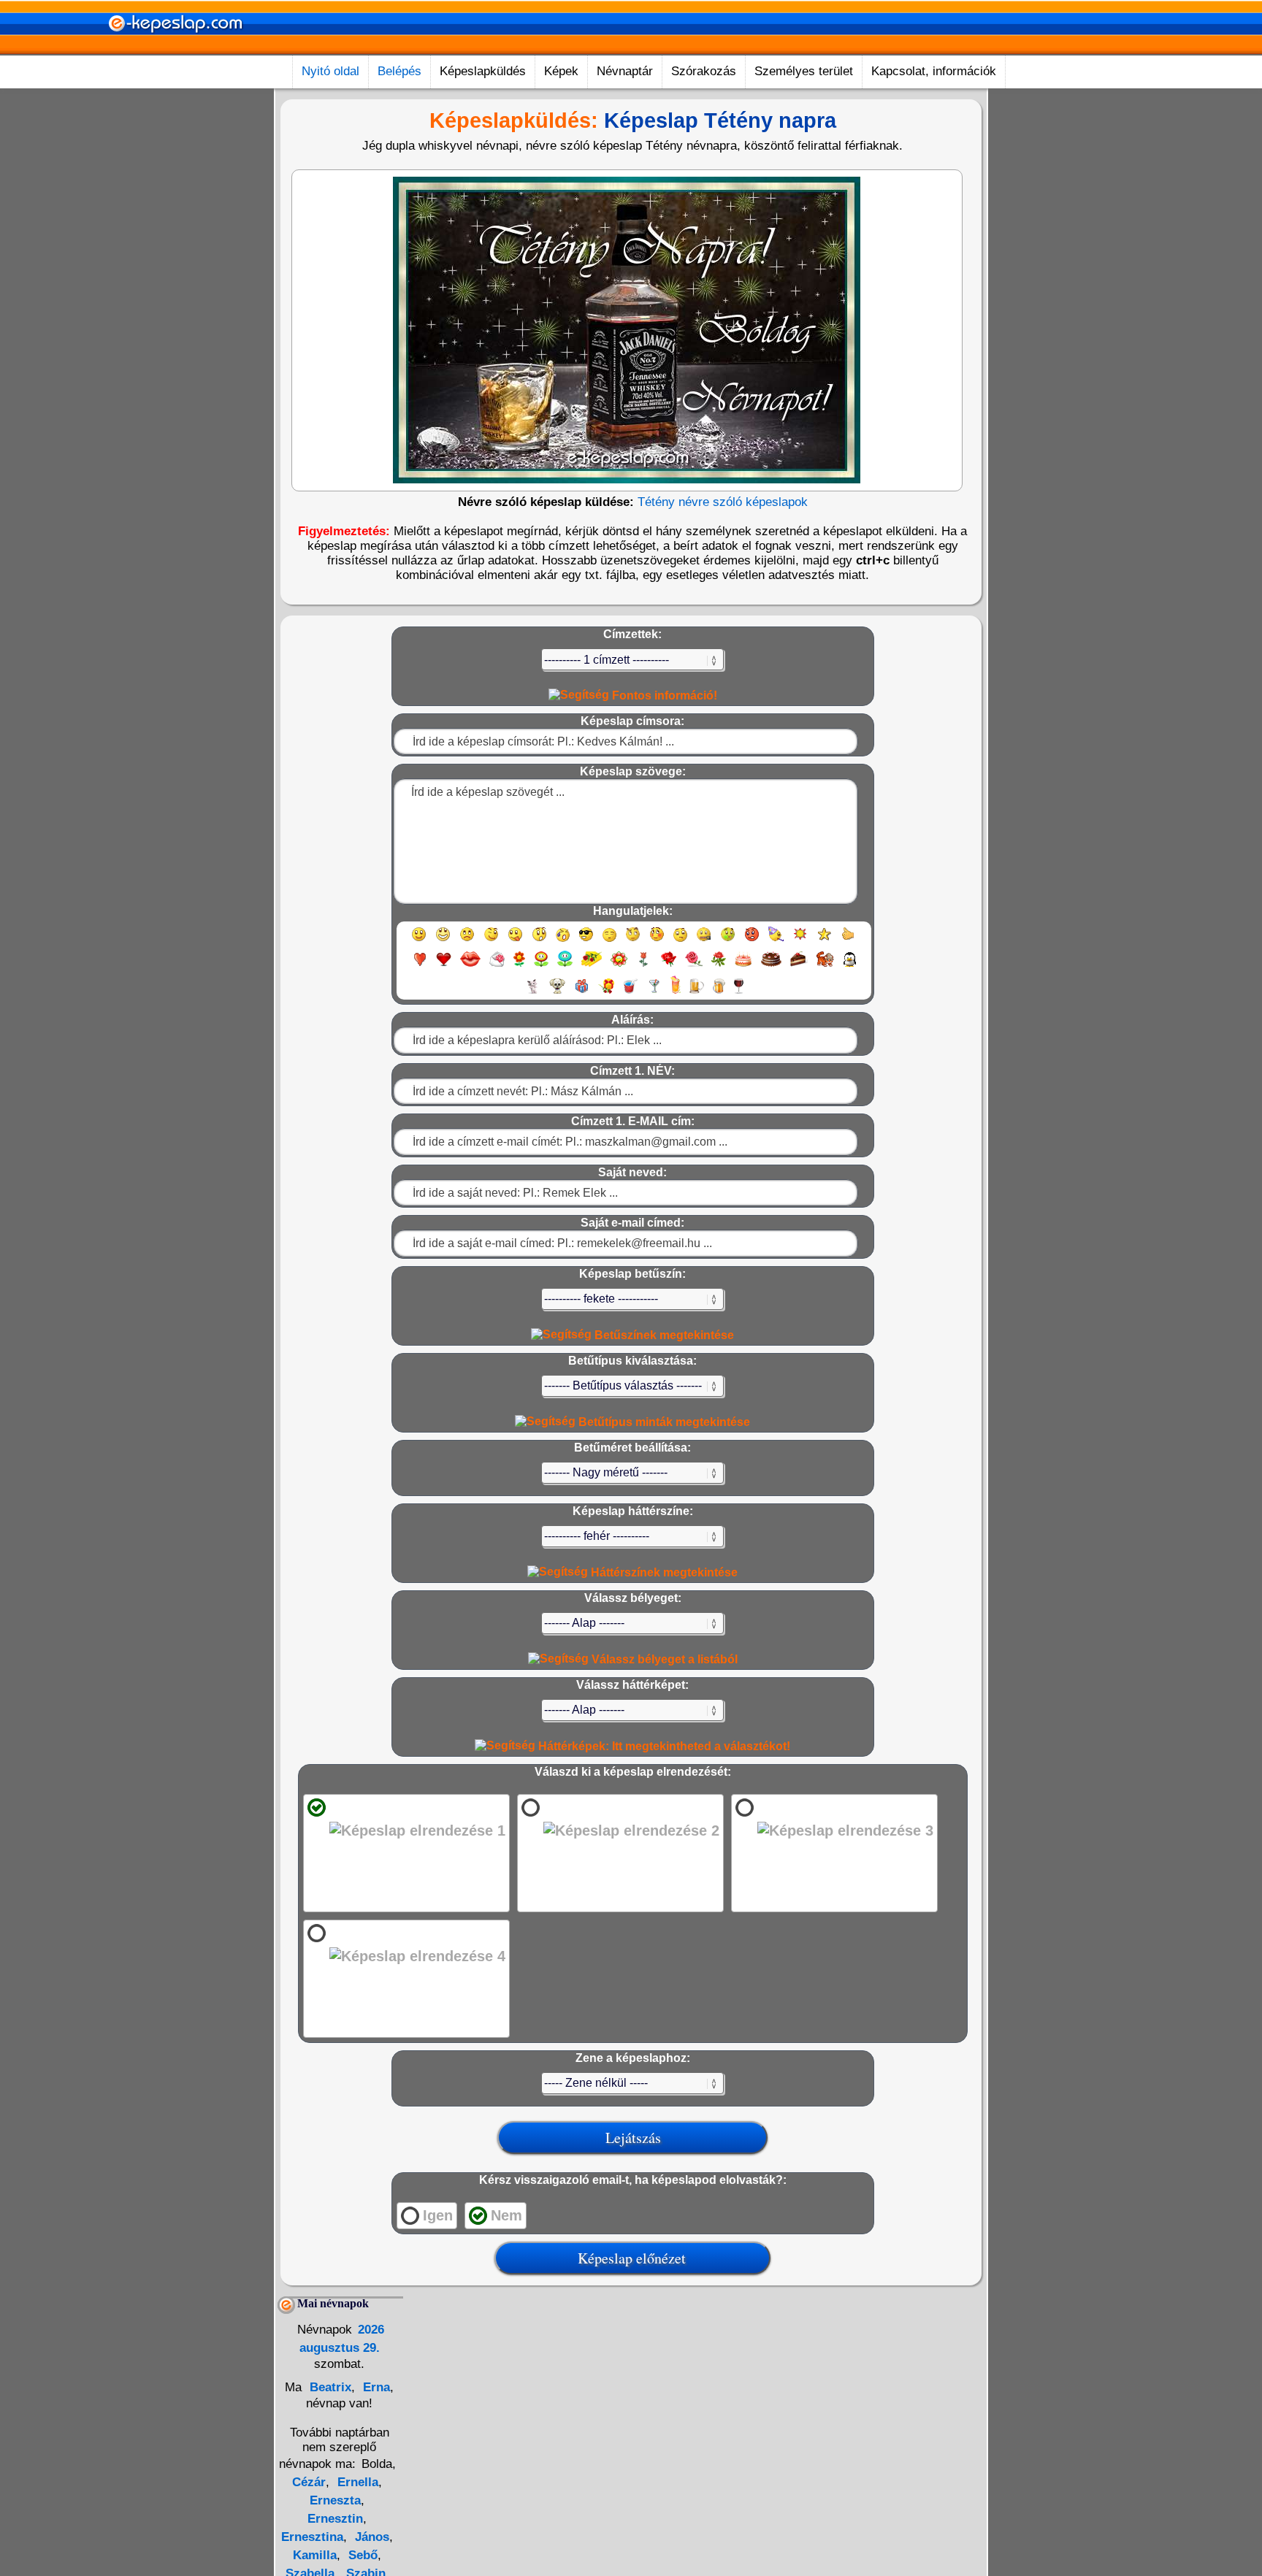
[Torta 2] (771, 966)
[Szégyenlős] (657, 941)
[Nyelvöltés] (515, 941)
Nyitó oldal (330, 71)
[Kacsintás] (491, 941)
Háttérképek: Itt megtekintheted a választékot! (663, 1746)
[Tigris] (825, 966)
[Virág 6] (644, 966)
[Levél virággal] (497, 966)
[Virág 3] (565, 966)
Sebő (361, 2555)
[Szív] (420, 966)
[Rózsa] (669, 966)
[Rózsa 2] (694, 966)
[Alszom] (609, 941)
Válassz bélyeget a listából (663, 1659)
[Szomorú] (467, 941)
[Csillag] (824, 941)
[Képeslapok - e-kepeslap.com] (175, 50)
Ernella (356, 2482)
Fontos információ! (663, 695)
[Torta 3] (799, 966)
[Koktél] (654, 993)
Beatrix (329, 2387)
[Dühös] (752, 941)
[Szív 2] (444, 966)
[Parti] (776, 941)
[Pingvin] (849, 966)
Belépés (399, 71)
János (370, 2537)
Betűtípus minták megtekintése (663, 1422)
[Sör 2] (719, 993)
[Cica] (532, 993)
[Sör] (697, 993)
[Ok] (848, 941)
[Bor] (739, 993)
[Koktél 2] (676, 993)
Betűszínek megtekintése (663, 1335)
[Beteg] (728, 941)
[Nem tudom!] (680, 941)
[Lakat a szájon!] (704, 941)
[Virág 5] (619, 966)
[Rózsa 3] (719, 966)
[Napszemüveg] (586, 941)
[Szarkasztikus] (633, 941)
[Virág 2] (541, 966)
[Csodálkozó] (539, 941)
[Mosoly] (419, 941)
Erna (375, 2387)
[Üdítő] (630, 993)
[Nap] (800, 941)
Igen (438, 2215)
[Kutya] (557, 993)
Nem (506, 2215)
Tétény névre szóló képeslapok (723, 502)
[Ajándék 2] (606, 993)
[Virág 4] (592, 966)
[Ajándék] (582, 993)
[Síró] (563, 941)
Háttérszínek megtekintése (663, 1572)
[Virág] (519, 966)
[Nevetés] (443, 941)
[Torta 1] (743, 966)
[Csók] (470, 966)
